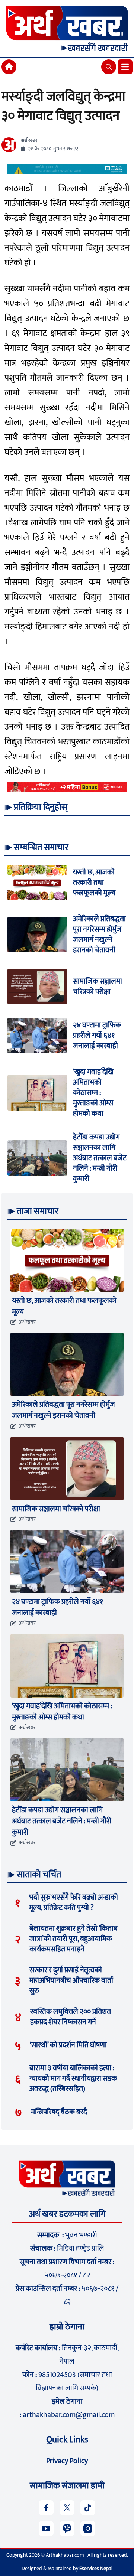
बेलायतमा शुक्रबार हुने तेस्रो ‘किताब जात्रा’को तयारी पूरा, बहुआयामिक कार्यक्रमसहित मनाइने (74, 1939)
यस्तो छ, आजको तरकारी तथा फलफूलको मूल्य (94, 883)
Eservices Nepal (96, 2568)
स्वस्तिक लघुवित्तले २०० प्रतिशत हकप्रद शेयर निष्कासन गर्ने (71, 2017)
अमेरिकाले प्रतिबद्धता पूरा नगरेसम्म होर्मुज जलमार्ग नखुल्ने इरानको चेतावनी (99, 935)
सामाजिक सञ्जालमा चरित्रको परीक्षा (98, 987)
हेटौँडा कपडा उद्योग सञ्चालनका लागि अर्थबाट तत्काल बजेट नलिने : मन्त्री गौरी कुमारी (100, 1158)
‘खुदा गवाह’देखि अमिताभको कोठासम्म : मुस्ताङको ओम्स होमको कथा (93, 1093)
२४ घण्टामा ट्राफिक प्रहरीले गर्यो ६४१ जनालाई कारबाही (97, 1036)
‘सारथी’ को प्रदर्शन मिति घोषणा (68, 2045)
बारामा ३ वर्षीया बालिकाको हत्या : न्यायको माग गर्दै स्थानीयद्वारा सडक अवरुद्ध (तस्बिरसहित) (73, 2078)
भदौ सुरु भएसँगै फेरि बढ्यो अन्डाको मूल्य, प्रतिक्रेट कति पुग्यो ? (74, 1902)
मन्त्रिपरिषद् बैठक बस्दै (59, 2112)
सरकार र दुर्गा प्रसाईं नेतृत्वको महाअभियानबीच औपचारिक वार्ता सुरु (71, 1980)
